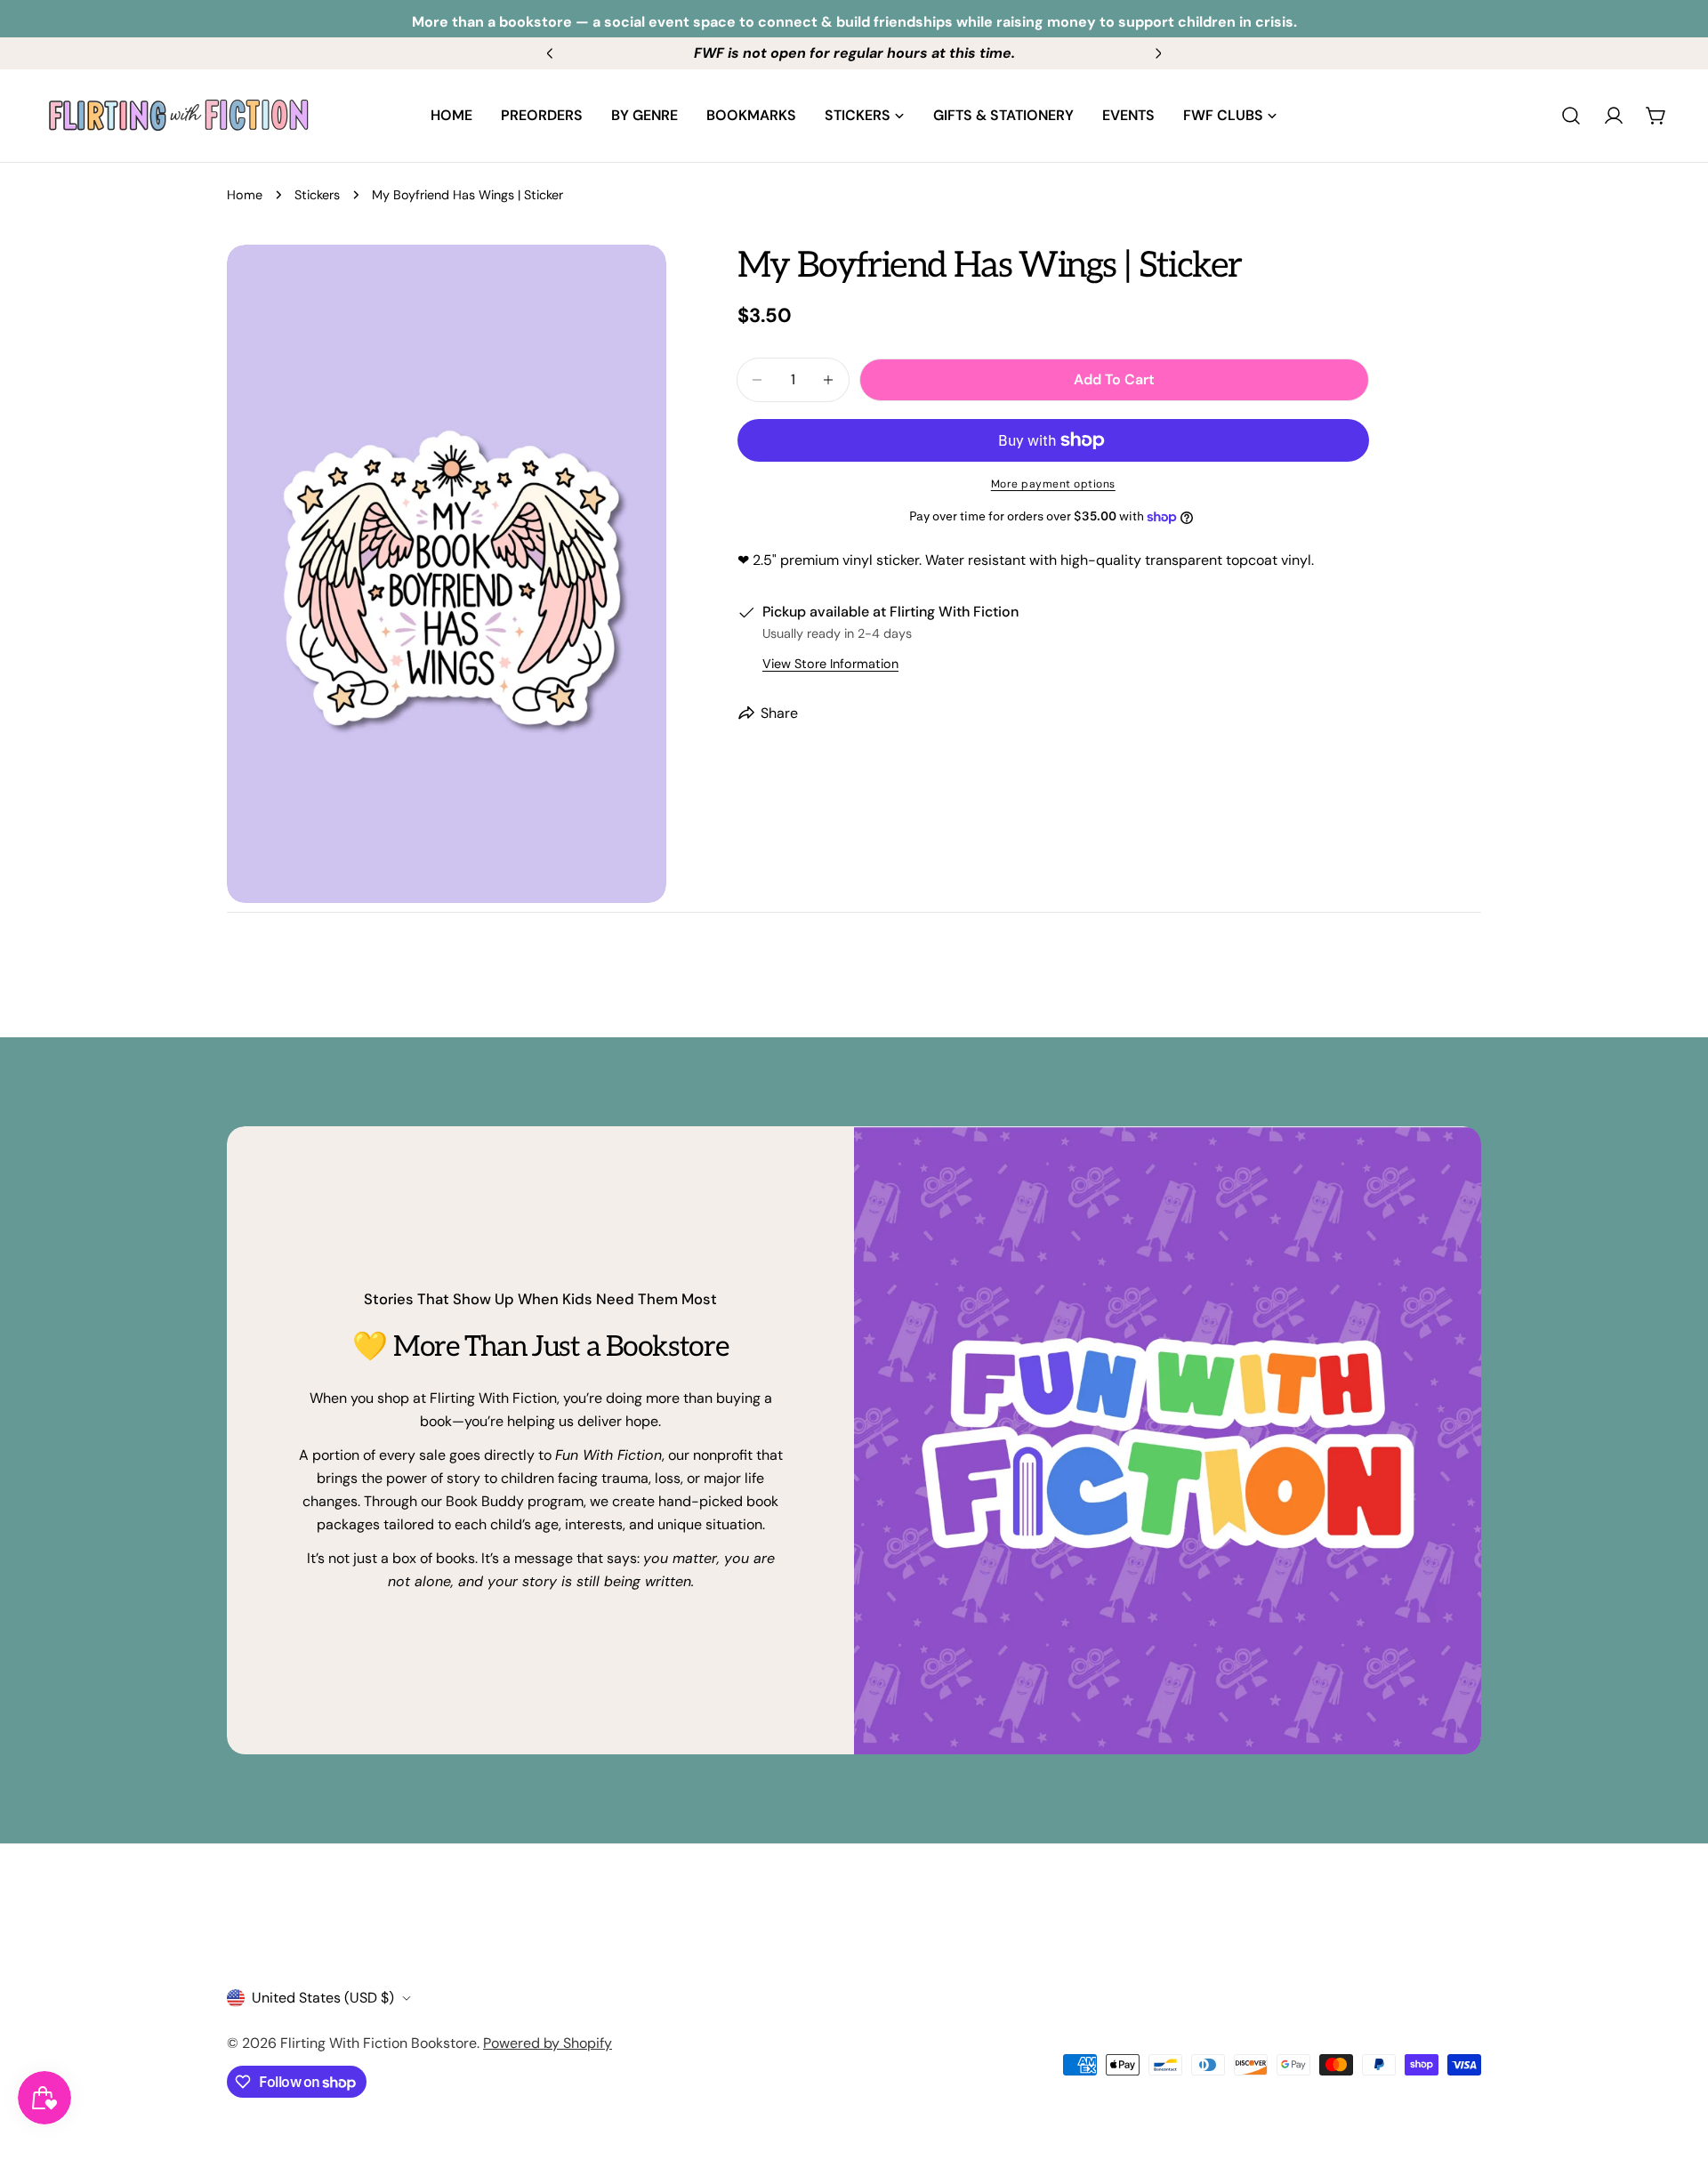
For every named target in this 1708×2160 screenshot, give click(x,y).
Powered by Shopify (548, 2043)
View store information (830, 664)
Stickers (317, 195)
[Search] (1571, 116)
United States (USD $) (323, 1998)
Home (245, 195)
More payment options (1053, 484)
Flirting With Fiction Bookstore (379, 2043)
